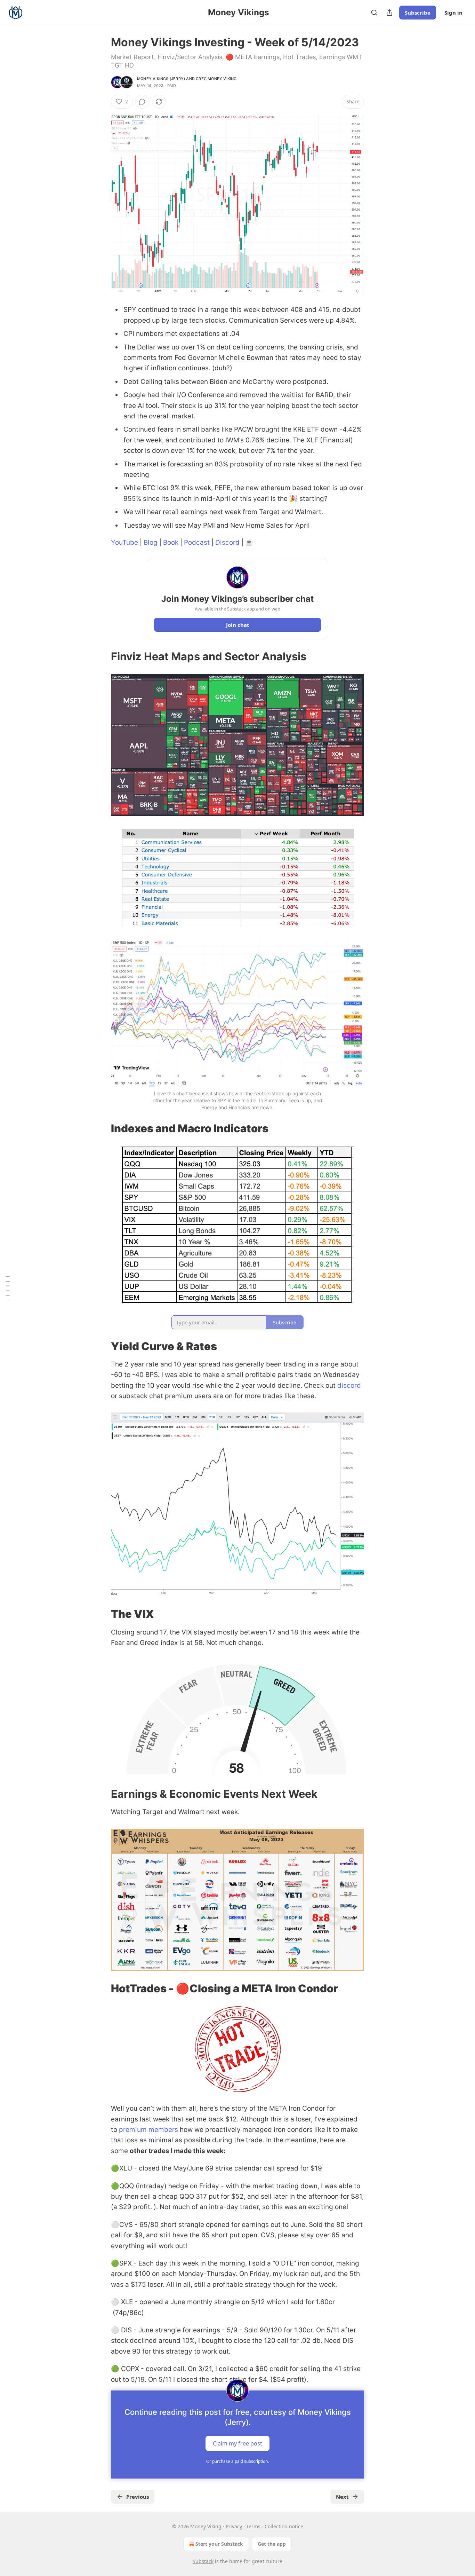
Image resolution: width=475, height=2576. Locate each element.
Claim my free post (237, 2443)
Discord (227, 542)
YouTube (124, 542)
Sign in (453, 13)
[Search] (374, 13)
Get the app (272, 2544)
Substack (203, 2561)
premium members (148, 2130)
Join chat (238, 625)
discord (349, 1385)
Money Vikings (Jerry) (161, 79)
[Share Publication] (389, 13)
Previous (138, 2497)
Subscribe (418, 13)
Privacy (234, 2526)
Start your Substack (219, 2544)
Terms (253, 2526)
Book (171, 542)
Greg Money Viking (216, 79)
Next (342, 2497)
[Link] (101, 656)
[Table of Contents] (8, 1288)
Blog (151, 542)
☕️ (249, 542)
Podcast (197, 542)
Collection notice (284, 2526)
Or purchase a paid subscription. (237, 2461)
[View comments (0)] (142, 102)
